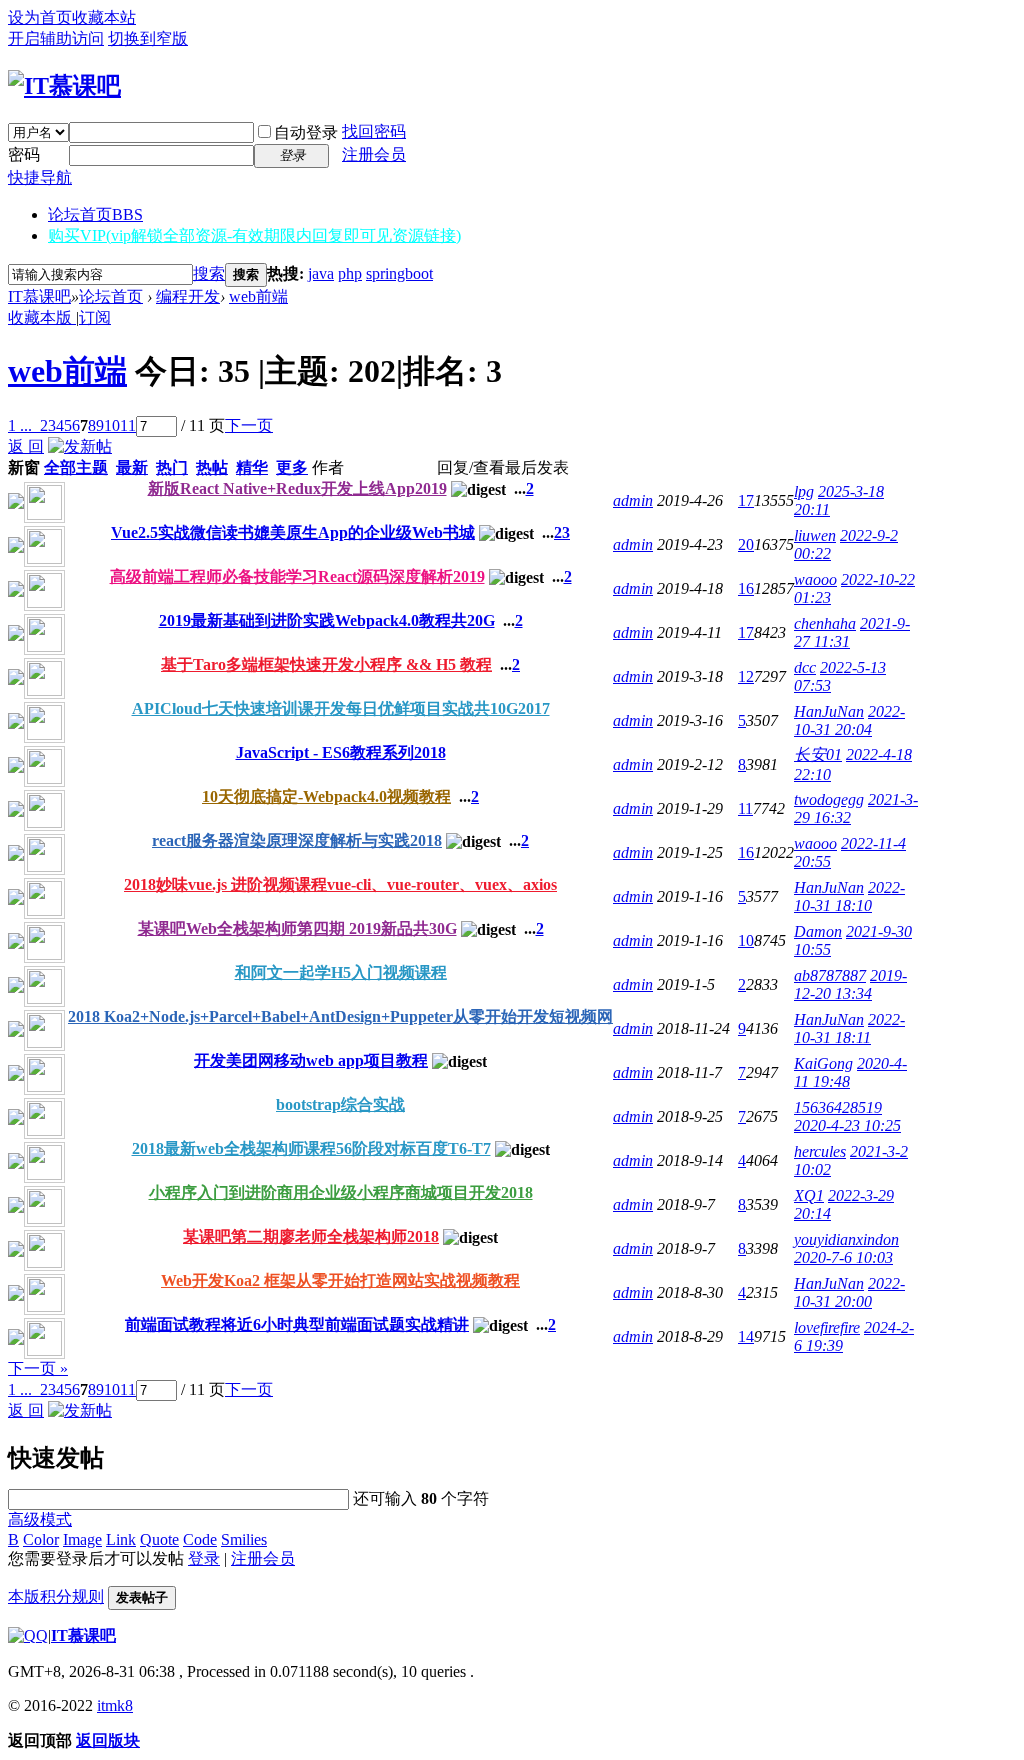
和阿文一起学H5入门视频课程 (341, 972)
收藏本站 (104, 17)
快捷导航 (40, 177)
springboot (399, 273)
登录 (204, 1558)
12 (746, 676)
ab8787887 (830, 975)
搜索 (209, 273)
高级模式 (40, 1519)
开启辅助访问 (56, 38)
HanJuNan (829, 711)
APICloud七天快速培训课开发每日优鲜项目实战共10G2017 (341, 708)
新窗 (24, 467)
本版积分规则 (56, 1596)
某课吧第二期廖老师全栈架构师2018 (311, 1236)
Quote (159, 1539)
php (350, 273)
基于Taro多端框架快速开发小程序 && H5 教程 (326, 664)
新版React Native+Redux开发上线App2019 (297, 488)
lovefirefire (827, 1327)
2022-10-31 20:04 (849, 720)
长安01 (818, 754)
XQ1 (809, 1195)
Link (121, 1539)
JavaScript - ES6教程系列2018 (341, 752)
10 (112, 425)
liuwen (815, 535)
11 (128, 425)
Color (41, 1539)
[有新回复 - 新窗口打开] (16, 503)
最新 (132, 467)
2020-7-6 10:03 (843, 1257)
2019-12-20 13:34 (850, 984)
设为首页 (40, 17)
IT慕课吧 (39, 296)
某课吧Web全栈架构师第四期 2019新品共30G (297, 928)
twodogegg (829, 799)
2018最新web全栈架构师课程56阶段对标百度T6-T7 (311, 1148)
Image (82, 1539)
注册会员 (374, 154)
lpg (804, 491)
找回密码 (374, 131)
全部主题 (76, 467)
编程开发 (188, 296)
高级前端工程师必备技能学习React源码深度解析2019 (297, 576)
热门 (172, 467)
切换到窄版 (148, 38)
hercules (820, 1151)
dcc (805, 667)
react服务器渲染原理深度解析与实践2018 (297, 840)
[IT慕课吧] (64, 86)
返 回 (26, 446)
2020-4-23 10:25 (847, 1125)
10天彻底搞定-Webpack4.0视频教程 (326, 796)
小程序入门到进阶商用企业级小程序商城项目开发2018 (341, 1192)
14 (746, 1336)
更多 (292, 467)
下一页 (249, 425)
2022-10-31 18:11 (849, 1028)
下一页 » (38, 1368)
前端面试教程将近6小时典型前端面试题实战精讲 (297, 1324)
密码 (24, 154)
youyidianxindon (846, 1239)
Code (200, 1539)
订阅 (95, 317)
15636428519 (838, 1107)
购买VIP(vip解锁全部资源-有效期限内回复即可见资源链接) (254, 235)
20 (746, 544)
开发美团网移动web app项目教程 (311, 1060)
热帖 (212, 467)
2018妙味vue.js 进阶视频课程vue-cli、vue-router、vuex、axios (340, 884)
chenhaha (825, 623)
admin (633, 500)
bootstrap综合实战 (340, 1104)
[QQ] (28, 1635)
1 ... (20, 425)
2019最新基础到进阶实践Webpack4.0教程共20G (327, 620)
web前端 (258, 296)
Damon (818, 931)
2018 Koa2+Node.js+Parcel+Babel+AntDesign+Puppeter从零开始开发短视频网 (340, 1016)
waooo (815, 579)
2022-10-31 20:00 (849, 1292)
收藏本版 (42, 317)
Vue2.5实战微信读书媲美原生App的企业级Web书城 (293, 532)
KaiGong (823, 1063)
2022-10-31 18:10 (849, 896)
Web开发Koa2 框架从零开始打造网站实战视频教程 (340, 1280)
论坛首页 (95, 214)
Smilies (244, 1539)
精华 (252, 467)
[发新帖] (80, 446)
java (321, 273)
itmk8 (115, 1705)
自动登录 (306, 132)
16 (746, 588)
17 (746, 500)
